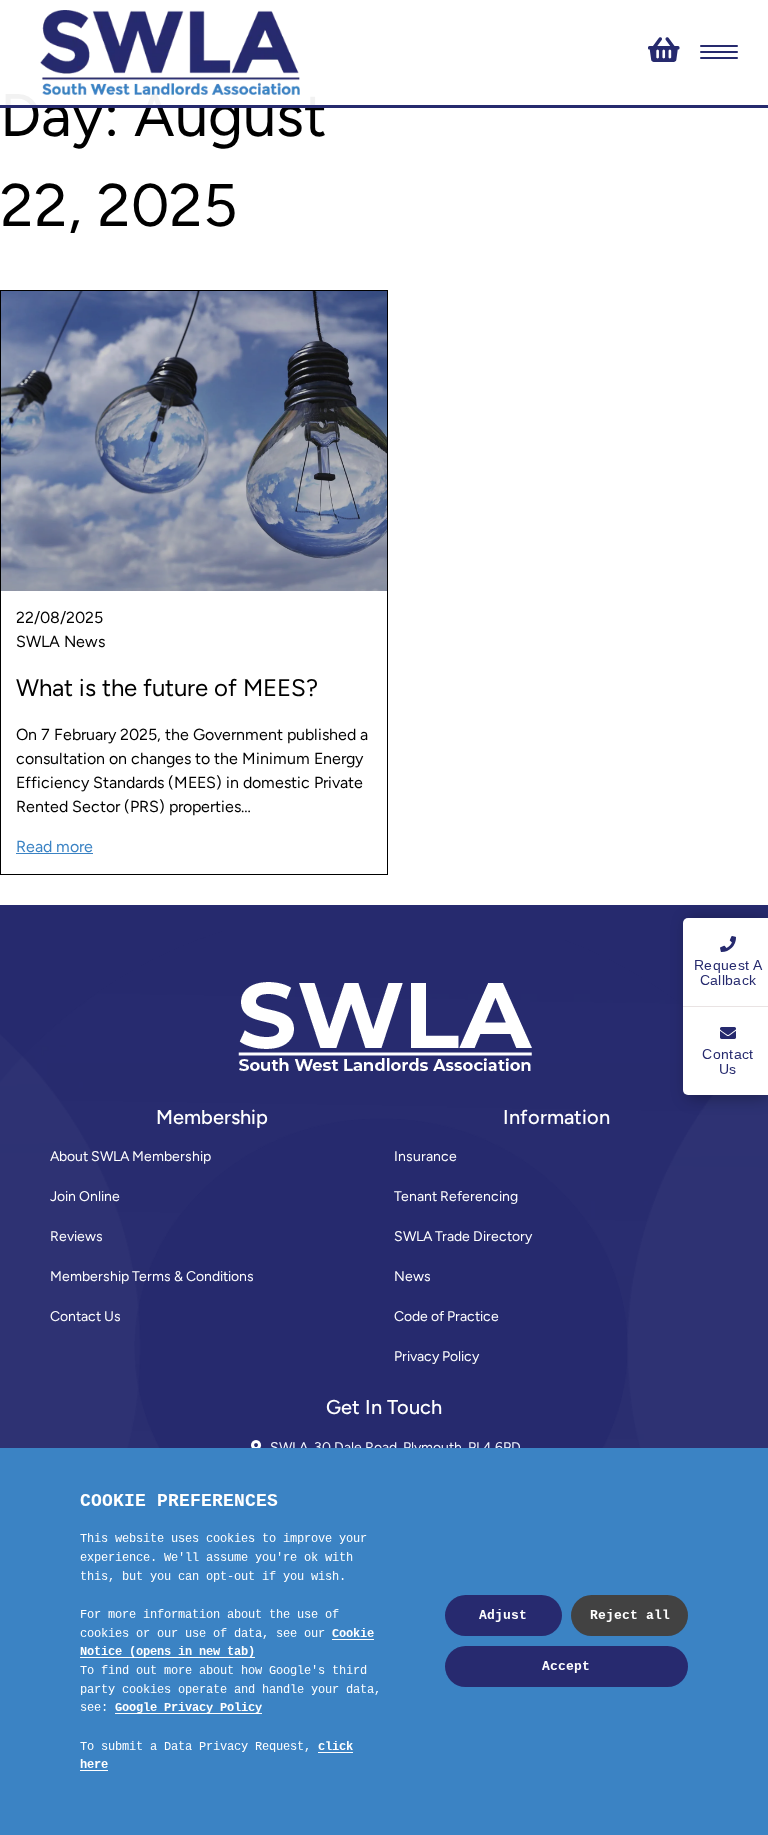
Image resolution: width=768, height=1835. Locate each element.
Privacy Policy (436, 1356)
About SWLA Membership (130, 1156)
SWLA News (60, 641)
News (412, 1276)
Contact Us (85, 1316)
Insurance (425, 1156)
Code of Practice (446, 1316)
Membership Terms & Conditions (152, 1276)
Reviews (76, 1236)
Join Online (85, 1196)
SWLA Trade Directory (463, 1236)
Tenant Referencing (456, 1196)
